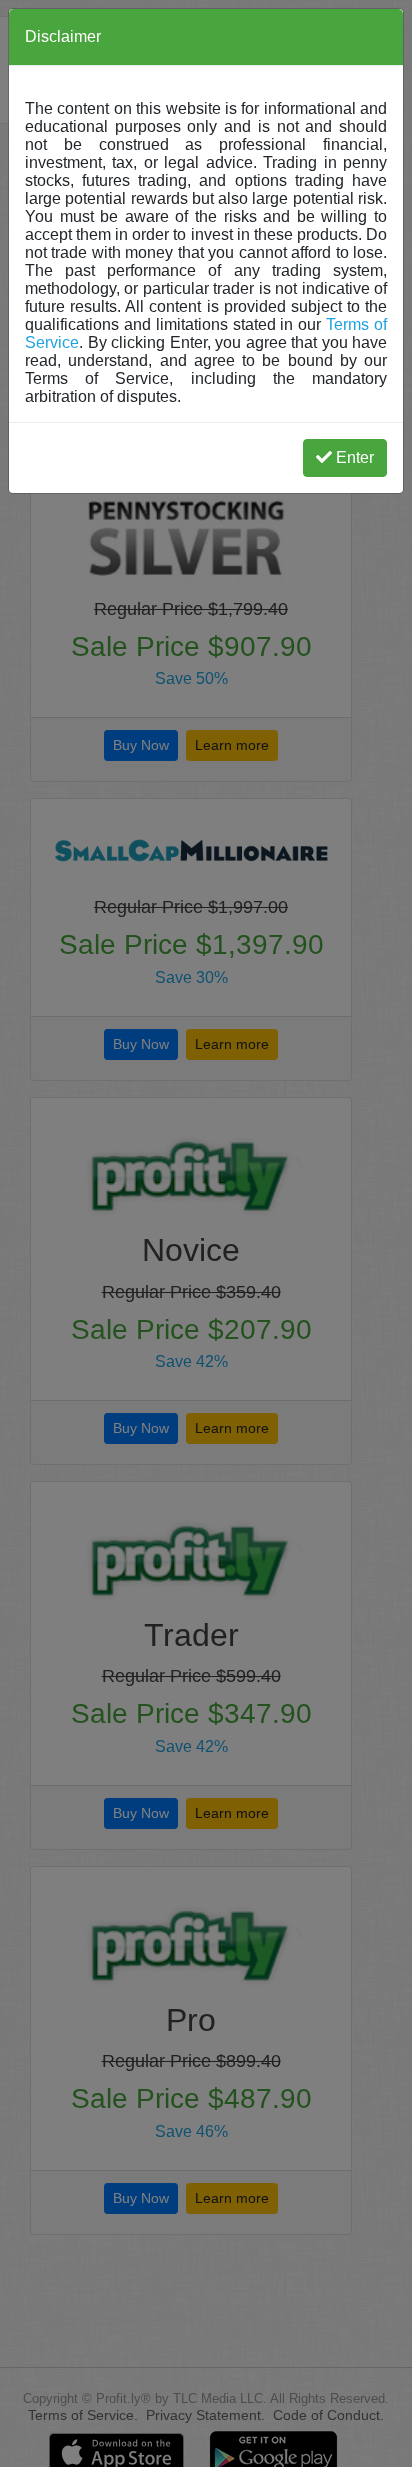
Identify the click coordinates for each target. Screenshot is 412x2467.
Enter (355, 457)
